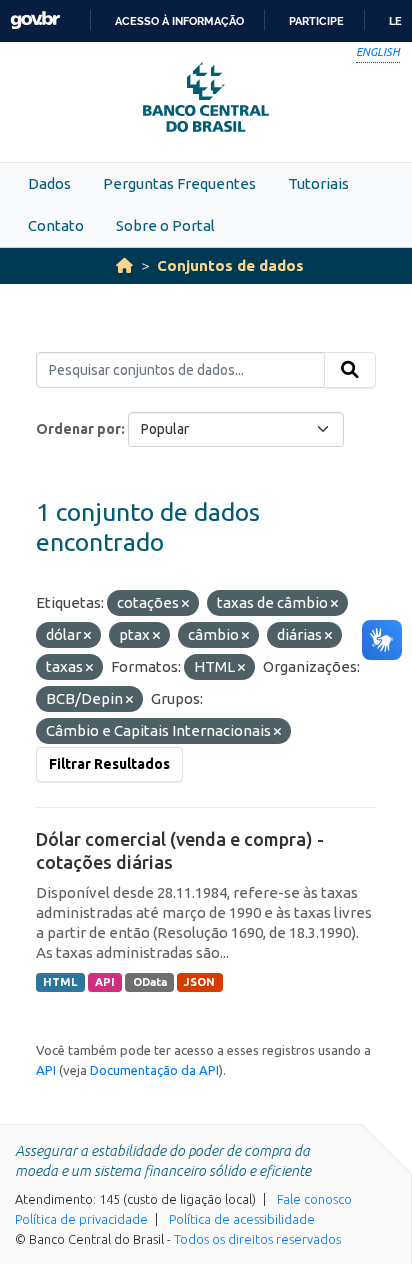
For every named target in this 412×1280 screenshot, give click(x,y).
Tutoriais (318, 183)
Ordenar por (78, 429)
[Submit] (350, 370)
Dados (49, 183)
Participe (316, 21)
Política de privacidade (81, 1219)
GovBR (35, 20)
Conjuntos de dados (230, 265)
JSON (199, 982)
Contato (56, 225)
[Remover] (185, 604)
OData (150, 982)
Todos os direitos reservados (257, 1239)
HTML (60, 982)
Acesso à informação (179, 21)
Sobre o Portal (165, 225)
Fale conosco (314, 1199)
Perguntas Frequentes (179, 183)
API (105, 982)
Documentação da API (154, 1070)
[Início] (124, 265)
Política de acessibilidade (242, 1219)
